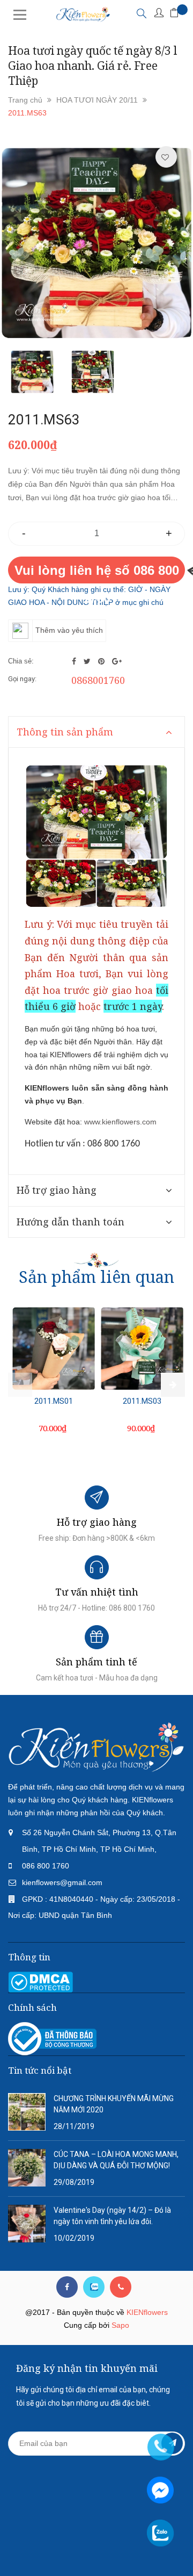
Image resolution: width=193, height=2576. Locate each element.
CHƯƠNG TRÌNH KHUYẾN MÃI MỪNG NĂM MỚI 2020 (114, 2104)
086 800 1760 (46, 1866)
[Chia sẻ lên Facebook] (75, 661)
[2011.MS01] (54, 1348)
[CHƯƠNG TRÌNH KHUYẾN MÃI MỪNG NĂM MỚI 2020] (27, 2111)
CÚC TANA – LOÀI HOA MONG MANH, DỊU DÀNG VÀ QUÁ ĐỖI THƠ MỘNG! (116, 2160)
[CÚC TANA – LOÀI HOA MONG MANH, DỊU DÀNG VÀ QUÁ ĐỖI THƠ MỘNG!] (27, 2167)
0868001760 (98, 680)
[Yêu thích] (165, 157)
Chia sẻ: (21, 661)
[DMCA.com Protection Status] (40, 1982)
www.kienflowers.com (120, 1122)
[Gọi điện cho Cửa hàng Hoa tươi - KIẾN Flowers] (121, 2287)
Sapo (120, 2325)
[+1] (117, 661)
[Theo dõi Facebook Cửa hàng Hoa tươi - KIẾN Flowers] (67, 2287)
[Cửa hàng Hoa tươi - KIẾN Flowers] (96, 1747)
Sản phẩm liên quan (96, 1277)
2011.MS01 (54, 1401)
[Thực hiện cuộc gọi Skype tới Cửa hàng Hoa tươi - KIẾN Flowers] (94, 2287)
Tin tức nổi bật (40, 2070)
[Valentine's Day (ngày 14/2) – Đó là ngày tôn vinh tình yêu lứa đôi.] (27, 2223)
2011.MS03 (142, 1401)
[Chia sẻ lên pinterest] (102, 661)
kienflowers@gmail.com (62, 1882)
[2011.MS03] (142, 1348)
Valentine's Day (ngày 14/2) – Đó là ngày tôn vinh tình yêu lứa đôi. (112, 2216)
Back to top (98, 2548)
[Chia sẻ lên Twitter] (88, 661)
